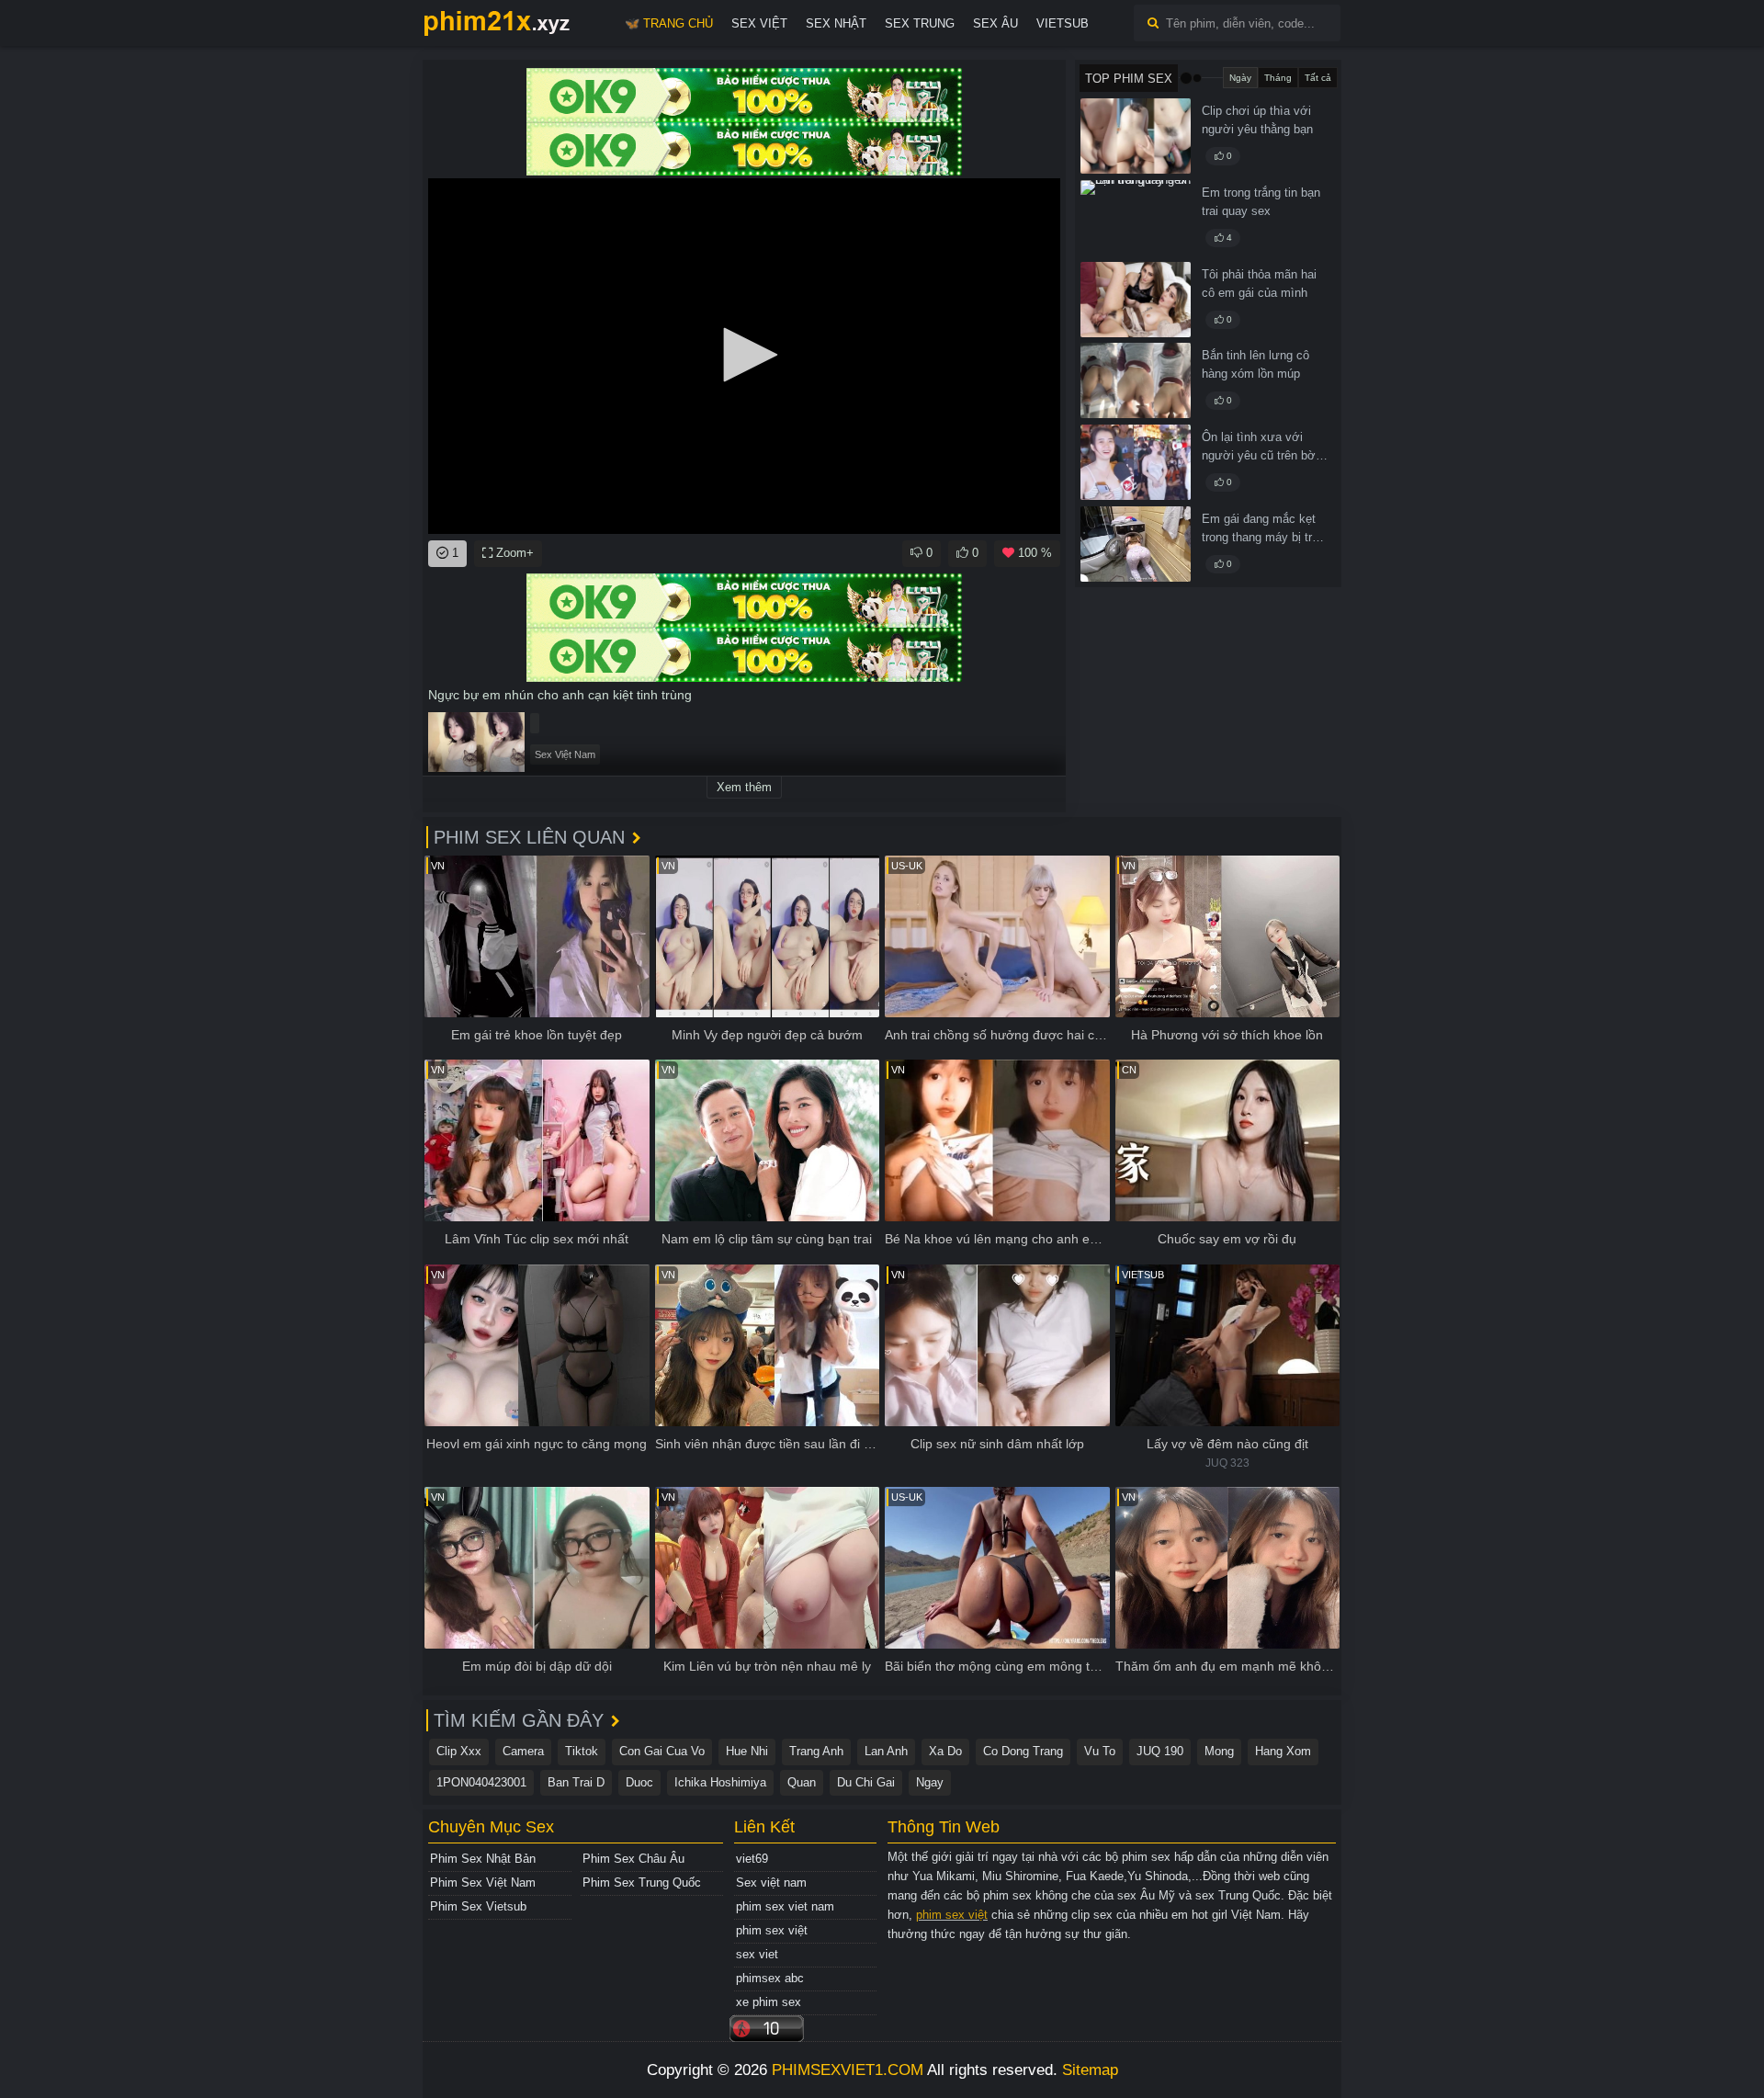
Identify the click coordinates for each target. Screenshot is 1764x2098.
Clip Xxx (459, 1751)
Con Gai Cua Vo (662, 1751)
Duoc (639, 1782)
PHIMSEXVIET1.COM (848, 2070)
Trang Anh (816, 1751)
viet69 (752, 1859)
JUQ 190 (1160, 1751)
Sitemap (1090, 2070)
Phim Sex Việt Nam (483, 1883)
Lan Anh (886, 1751)
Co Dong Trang (1023, 1751)
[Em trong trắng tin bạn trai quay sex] (1136, 218)
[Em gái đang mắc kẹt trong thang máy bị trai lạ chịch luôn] (1136, 544)
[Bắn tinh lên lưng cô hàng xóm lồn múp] (1136, 380)
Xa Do (945, 1751)
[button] (744, 355)
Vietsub (1063, 23)
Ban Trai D (576, 1782)
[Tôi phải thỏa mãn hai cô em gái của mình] (1136, 300)
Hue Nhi (747, 1751)
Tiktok (582, 1751)
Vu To (1100, 1751)
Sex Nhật (836, 23)
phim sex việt (772, 1930)
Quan (802, 1782)
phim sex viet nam (785, 1906)
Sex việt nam (771, 1883)
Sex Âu (995, 23)
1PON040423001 (481, 1782)
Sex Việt (759, 23)
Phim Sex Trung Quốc (642, 1883)
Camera (523, 1751)
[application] (744, 356)
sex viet (757, 1954)
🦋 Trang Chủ (669, 23)
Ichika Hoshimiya (720, 1782)
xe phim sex (769, 2002)
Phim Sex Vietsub (478, 1906)
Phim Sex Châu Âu (633, 1859)
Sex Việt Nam (565, 754)
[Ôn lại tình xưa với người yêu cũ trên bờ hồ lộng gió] (1136, 462)
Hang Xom (1283, 1751)
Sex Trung (920, 23)
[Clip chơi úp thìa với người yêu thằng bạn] (1136, 136)
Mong (1219, 1751)
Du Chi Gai (866, 1782)
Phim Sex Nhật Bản (483, 1859)
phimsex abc (770, 1978)
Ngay (930, 1782)
